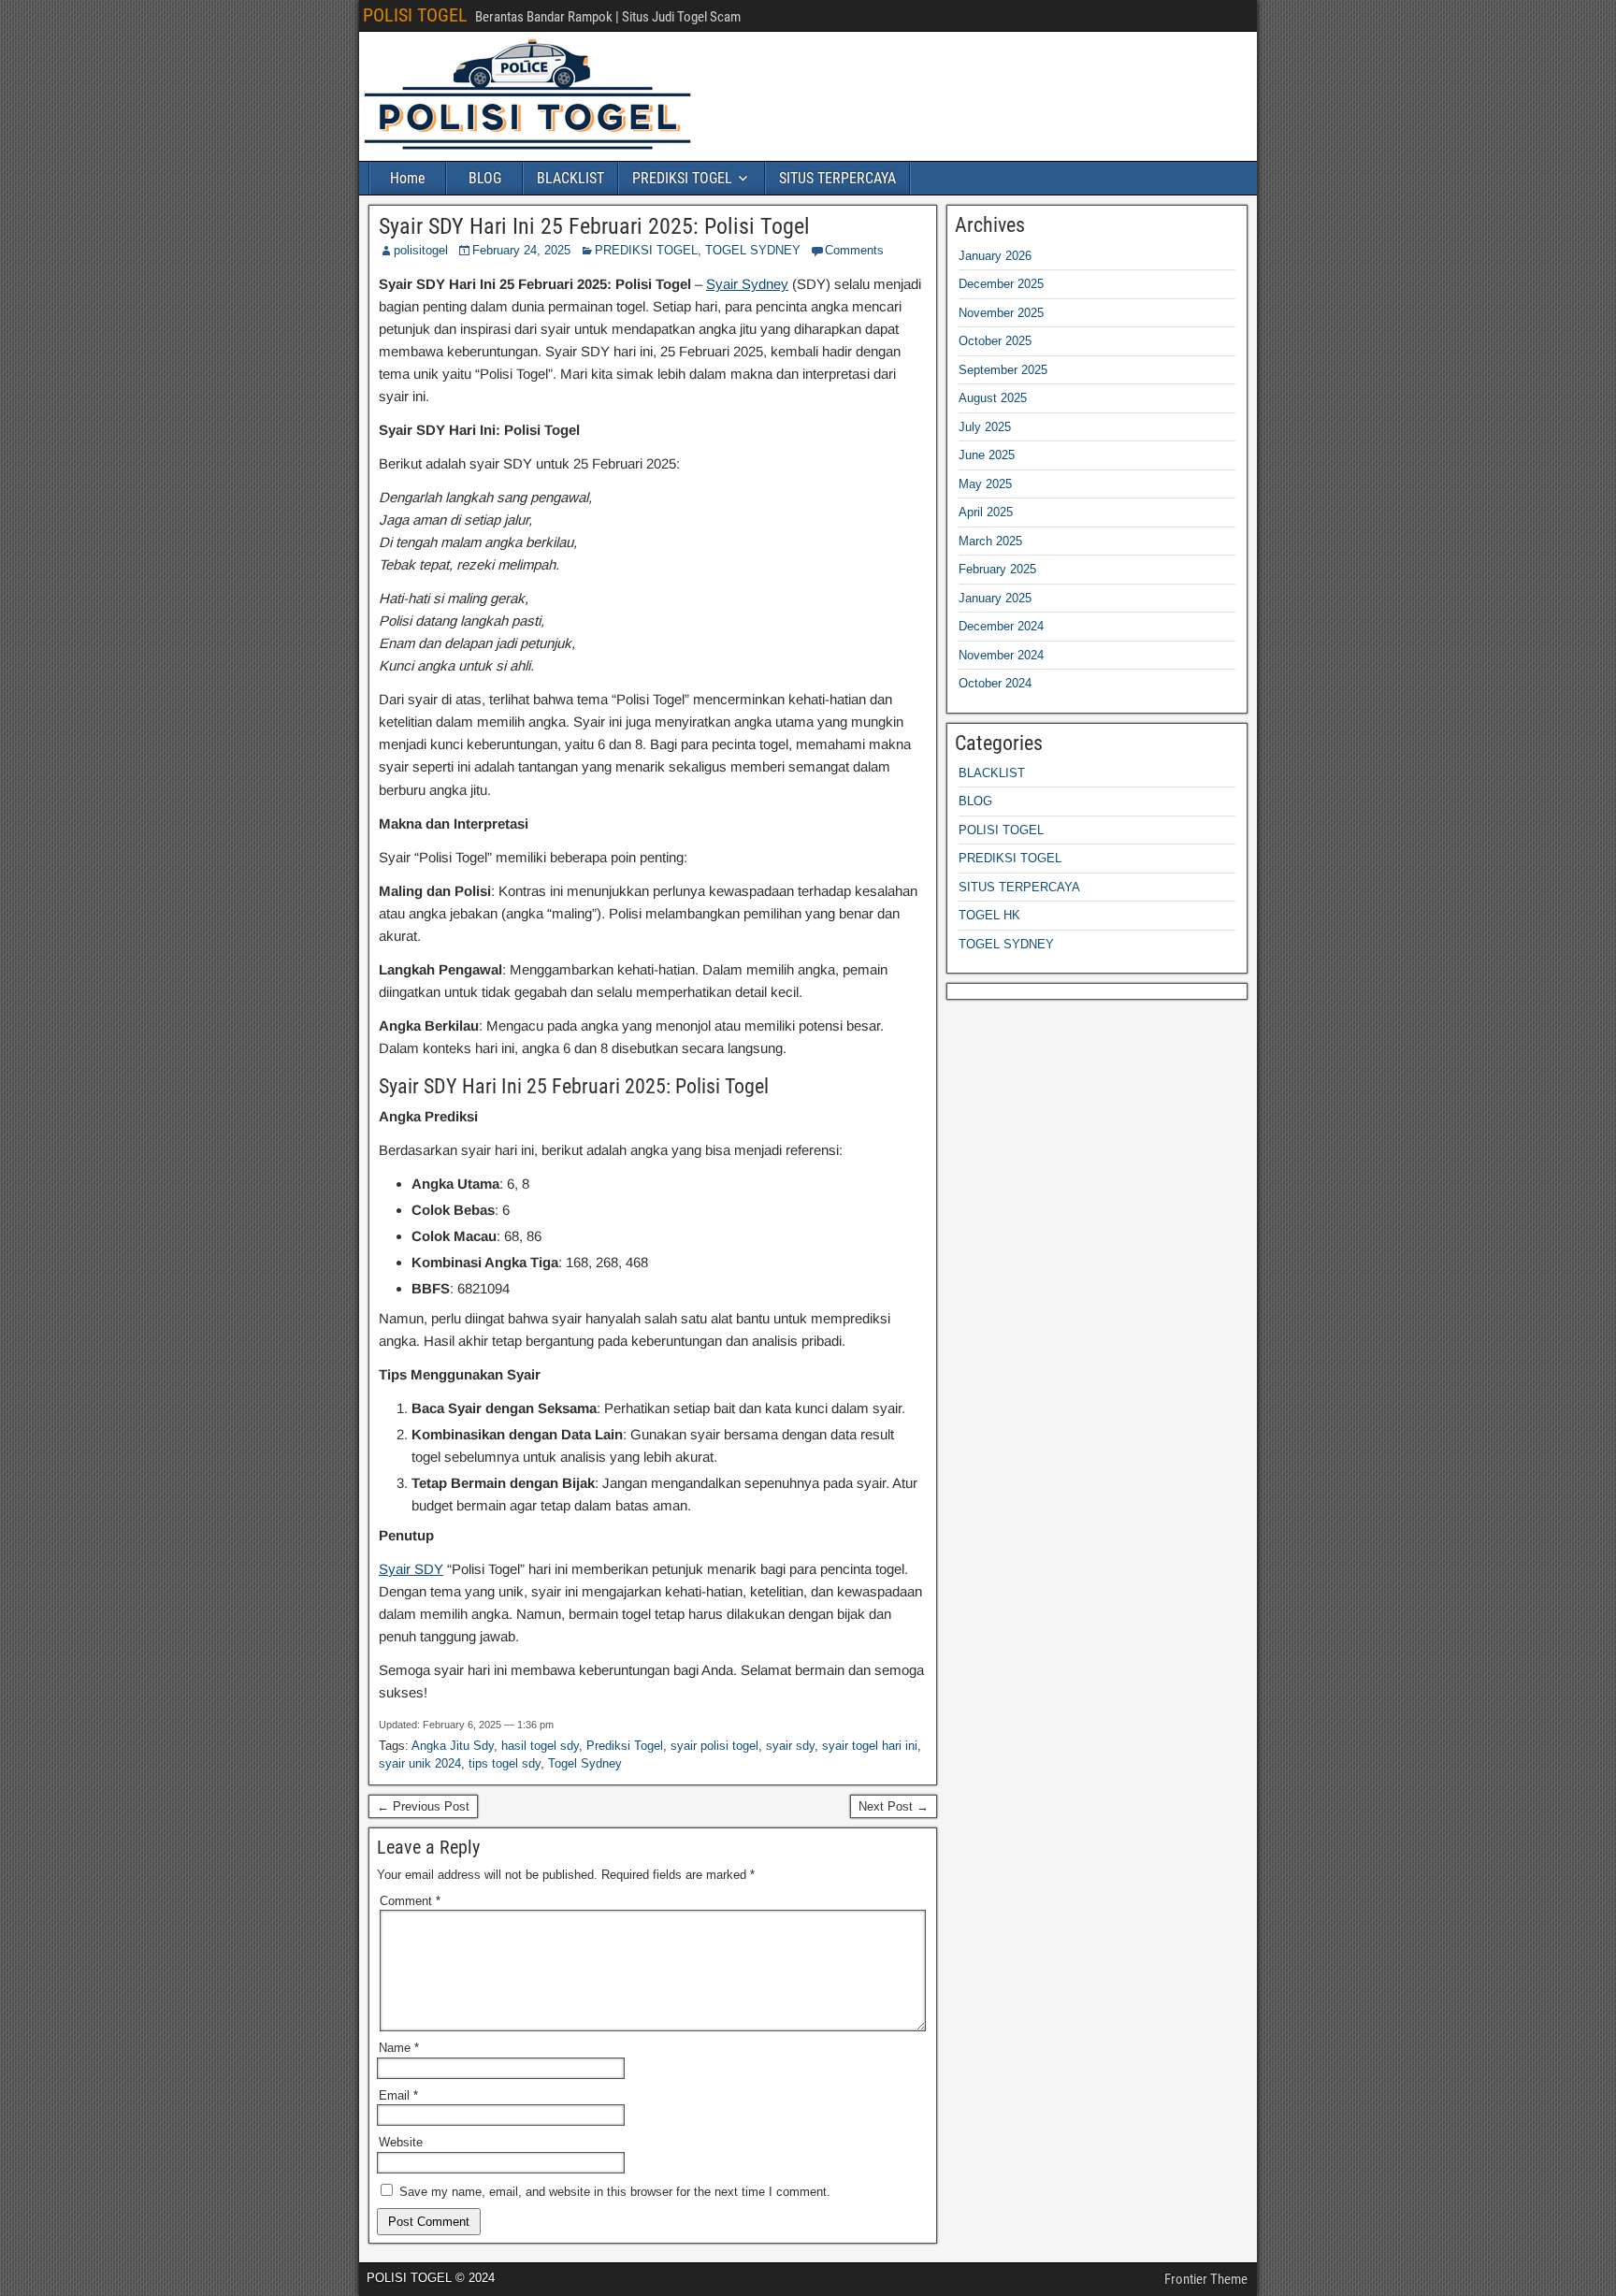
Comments (854, 250)
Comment (410, 1901)
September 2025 (1003, 370)
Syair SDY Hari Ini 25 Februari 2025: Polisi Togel (594, 226)
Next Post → (894, 1806)
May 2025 (985, 484)
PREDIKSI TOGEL (682, 178)
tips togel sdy (505, 1763)
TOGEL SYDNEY (753, 250)
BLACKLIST (570, 178)
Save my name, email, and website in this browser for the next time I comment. (615, 2192)
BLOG (485, 178)
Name (399, 2048)
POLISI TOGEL (415, 15)
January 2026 (995, 256)
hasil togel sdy (540, 1746)
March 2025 (990, 541)
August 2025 (993, 398)
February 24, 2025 (521, 250)
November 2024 (1001, 655)
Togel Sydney (585, 1763)
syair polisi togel (714, 1746)
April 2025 (986, 512)
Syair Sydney (747, 284)
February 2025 (997, 569)
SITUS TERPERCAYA (837, 178)
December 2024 (1001, 626)
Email (398, 2095)
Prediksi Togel (625, 1746)
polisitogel (421, 250)
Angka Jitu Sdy (453, 1746)
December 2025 (1001, 284)
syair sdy (790, 1746)
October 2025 (995, 341)
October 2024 (995, 683)
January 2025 (995, 598)
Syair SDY (411, 1569)
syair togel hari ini (870, 1746)
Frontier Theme (1206, 2279)
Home (408, 178)
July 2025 (985, 427)
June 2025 (987, 455)
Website (401, 2142)
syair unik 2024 (420, 1763)
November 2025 (1001, 313)
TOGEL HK (989, 915)
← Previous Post (423, 1806)
